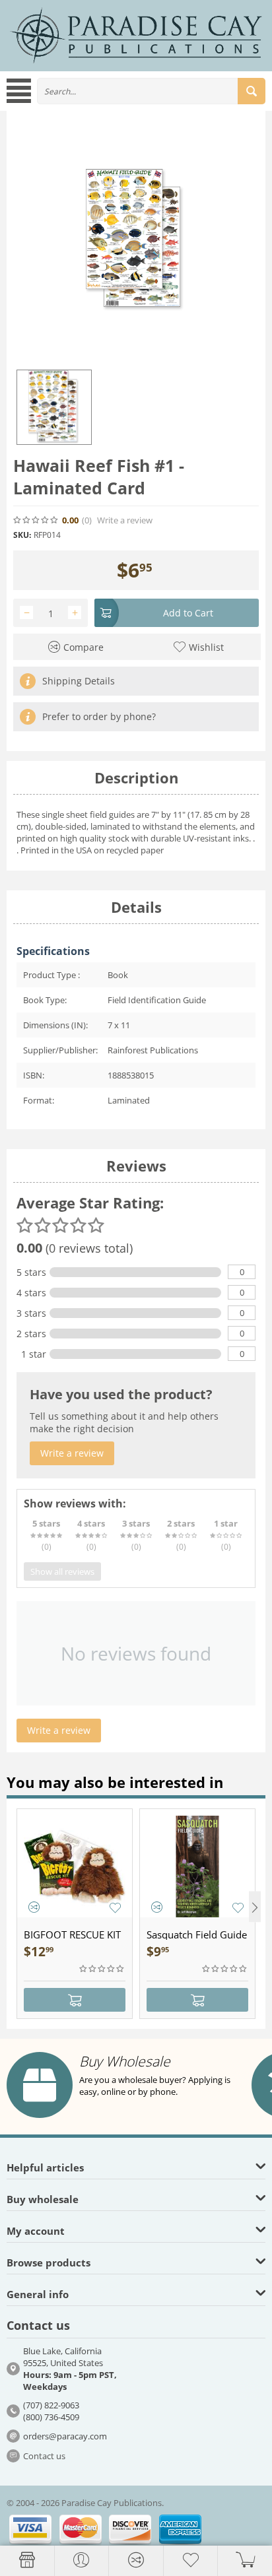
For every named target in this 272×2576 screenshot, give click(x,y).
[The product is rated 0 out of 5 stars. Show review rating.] (102, 1969)
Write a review (125, 520)
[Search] (252, 91)
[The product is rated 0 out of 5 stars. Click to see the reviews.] (36, 520)
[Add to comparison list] (34, 1907)
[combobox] (151, 91)
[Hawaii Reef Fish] (136, 240)
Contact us (44, 2456)
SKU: (22, 535)
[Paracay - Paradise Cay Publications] (136, 35)
